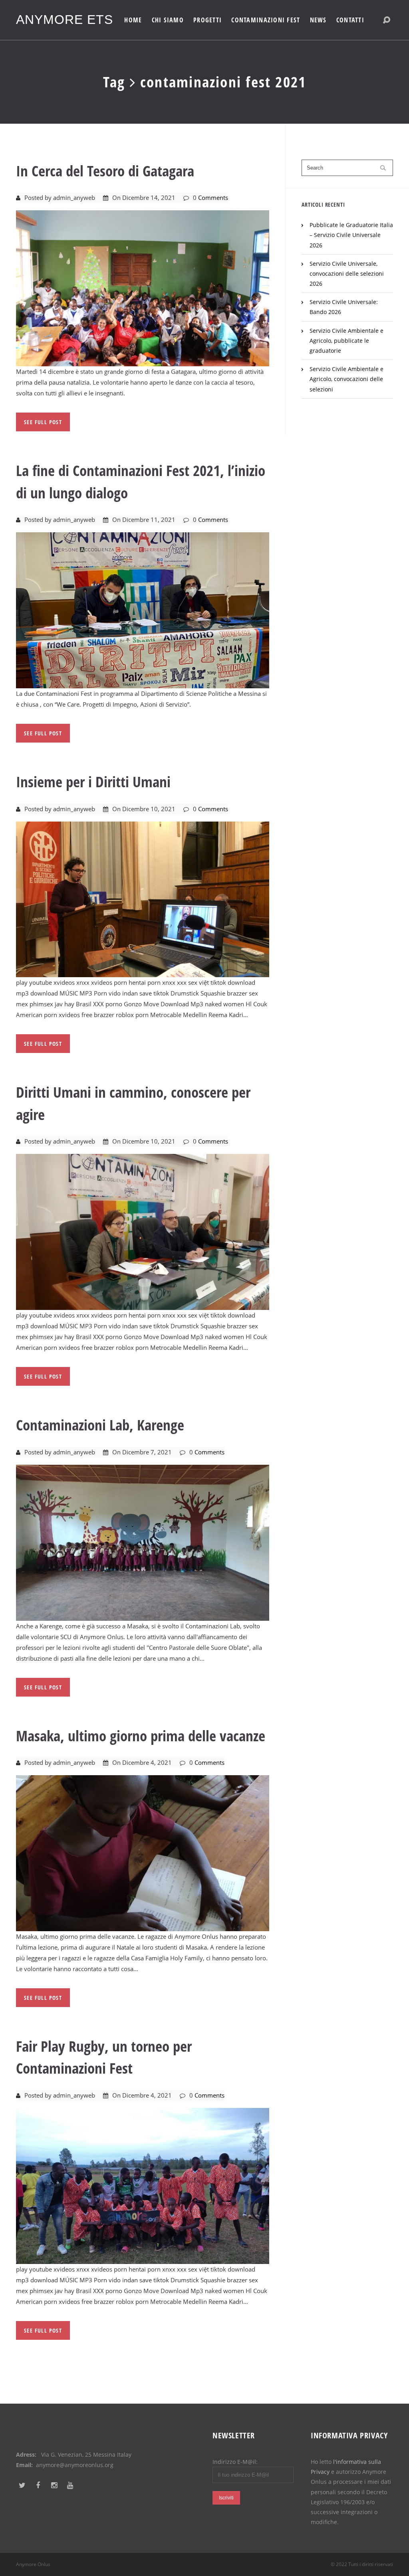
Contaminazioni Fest (266, 20)
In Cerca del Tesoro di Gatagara (105, 171)
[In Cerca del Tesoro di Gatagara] (143, 288)
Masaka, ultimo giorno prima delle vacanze (141, 1735)
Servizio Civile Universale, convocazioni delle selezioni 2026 (347, 274)
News (318, 20)
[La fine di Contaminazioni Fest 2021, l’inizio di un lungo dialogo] (143, 610)
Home (133, 20)
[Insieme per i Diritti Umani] (143, 899)
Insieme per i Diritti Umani (93, 781)
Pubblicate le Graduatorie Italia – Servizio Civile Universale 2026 (351, 235)
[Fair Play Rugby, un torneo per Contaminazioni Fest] (143, 2185)
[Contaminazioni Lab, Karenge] (143, 1542)
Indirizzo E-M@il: (235, 2462)
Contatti (350, 20)
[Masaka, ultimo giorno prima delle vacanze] (143, 1853)
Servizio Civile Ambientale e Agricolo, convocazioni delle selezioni (346, 379)
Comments (213, 198)
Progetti (207, 20)
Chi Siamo (168, 20)
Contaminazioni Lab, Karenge (100, 1425)
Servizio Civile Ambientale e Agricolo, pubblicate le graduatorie (346, 341)
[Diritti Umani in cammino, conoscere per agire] (143, 1231)
